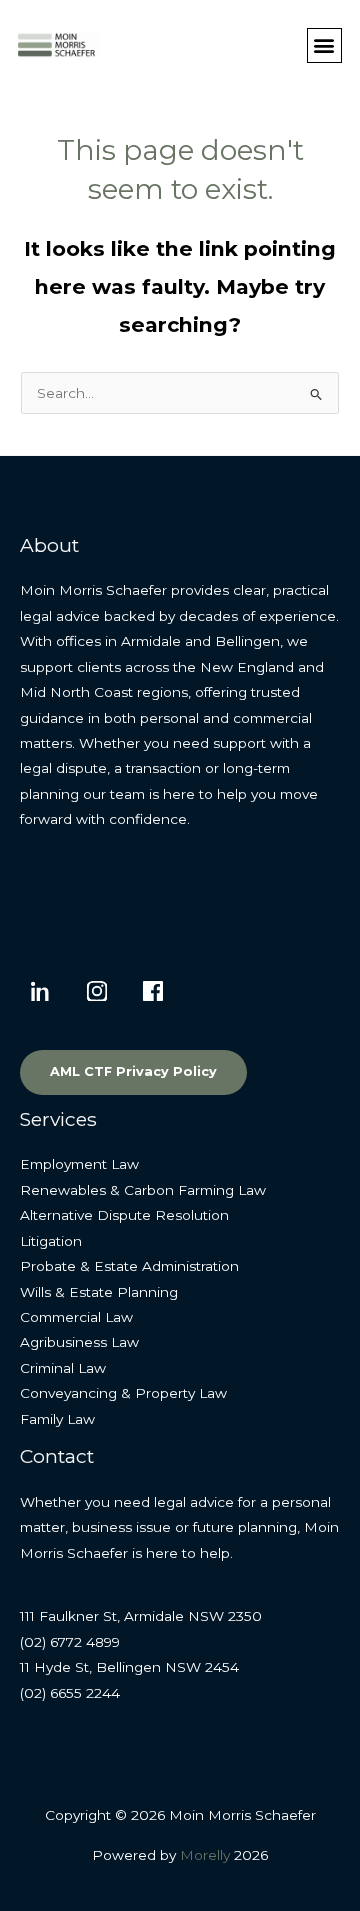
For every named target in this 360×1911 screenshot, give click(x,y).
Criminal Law (63, 1368)
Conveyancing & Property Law (123, 1393)
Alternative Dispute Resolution (124, 1215)
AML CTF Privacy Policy (133, 1071)
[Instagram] (97, 991)
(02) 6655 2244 (70, 1693)
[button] (324, 45)
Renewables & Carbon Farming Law (143, 1190)
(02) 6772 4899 (70, 1642)
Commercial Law (76, 1317)
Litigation (51, 1241)
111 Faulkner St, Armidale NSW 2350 (141, 1616)
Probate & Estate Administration (129, 1266)
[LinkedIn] (41, 991)
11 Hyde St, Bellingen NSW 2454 (129, 1667)
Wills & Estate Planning (99, 1292)
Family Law (57, 1419)
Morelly (205, 1855)
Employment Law (79, 1164)
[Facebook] (153, 991)
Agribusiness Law (79, 1342)
